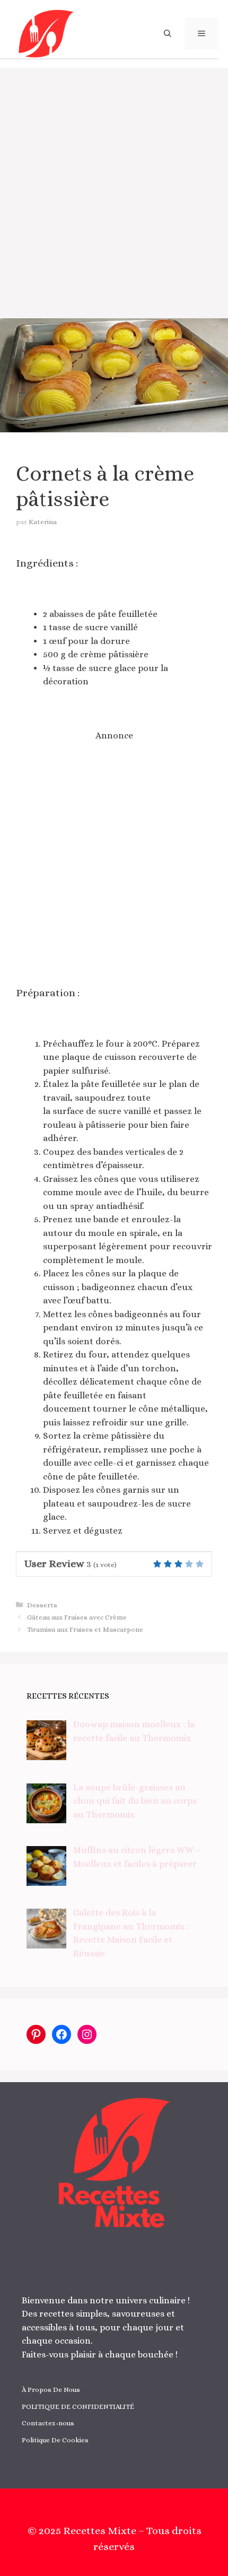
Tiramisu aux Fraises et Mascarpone (85, 1629)
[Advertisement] (114, 187)
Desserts (42, 1605)
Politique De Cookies (55, 2440)
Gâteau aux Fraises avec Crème (77, 1617)
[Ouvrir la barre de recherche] (168, 33)
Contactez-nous (48, 2423)
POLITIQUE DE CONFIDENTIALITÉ (78, 2407)
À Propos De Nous (51, 2390)
